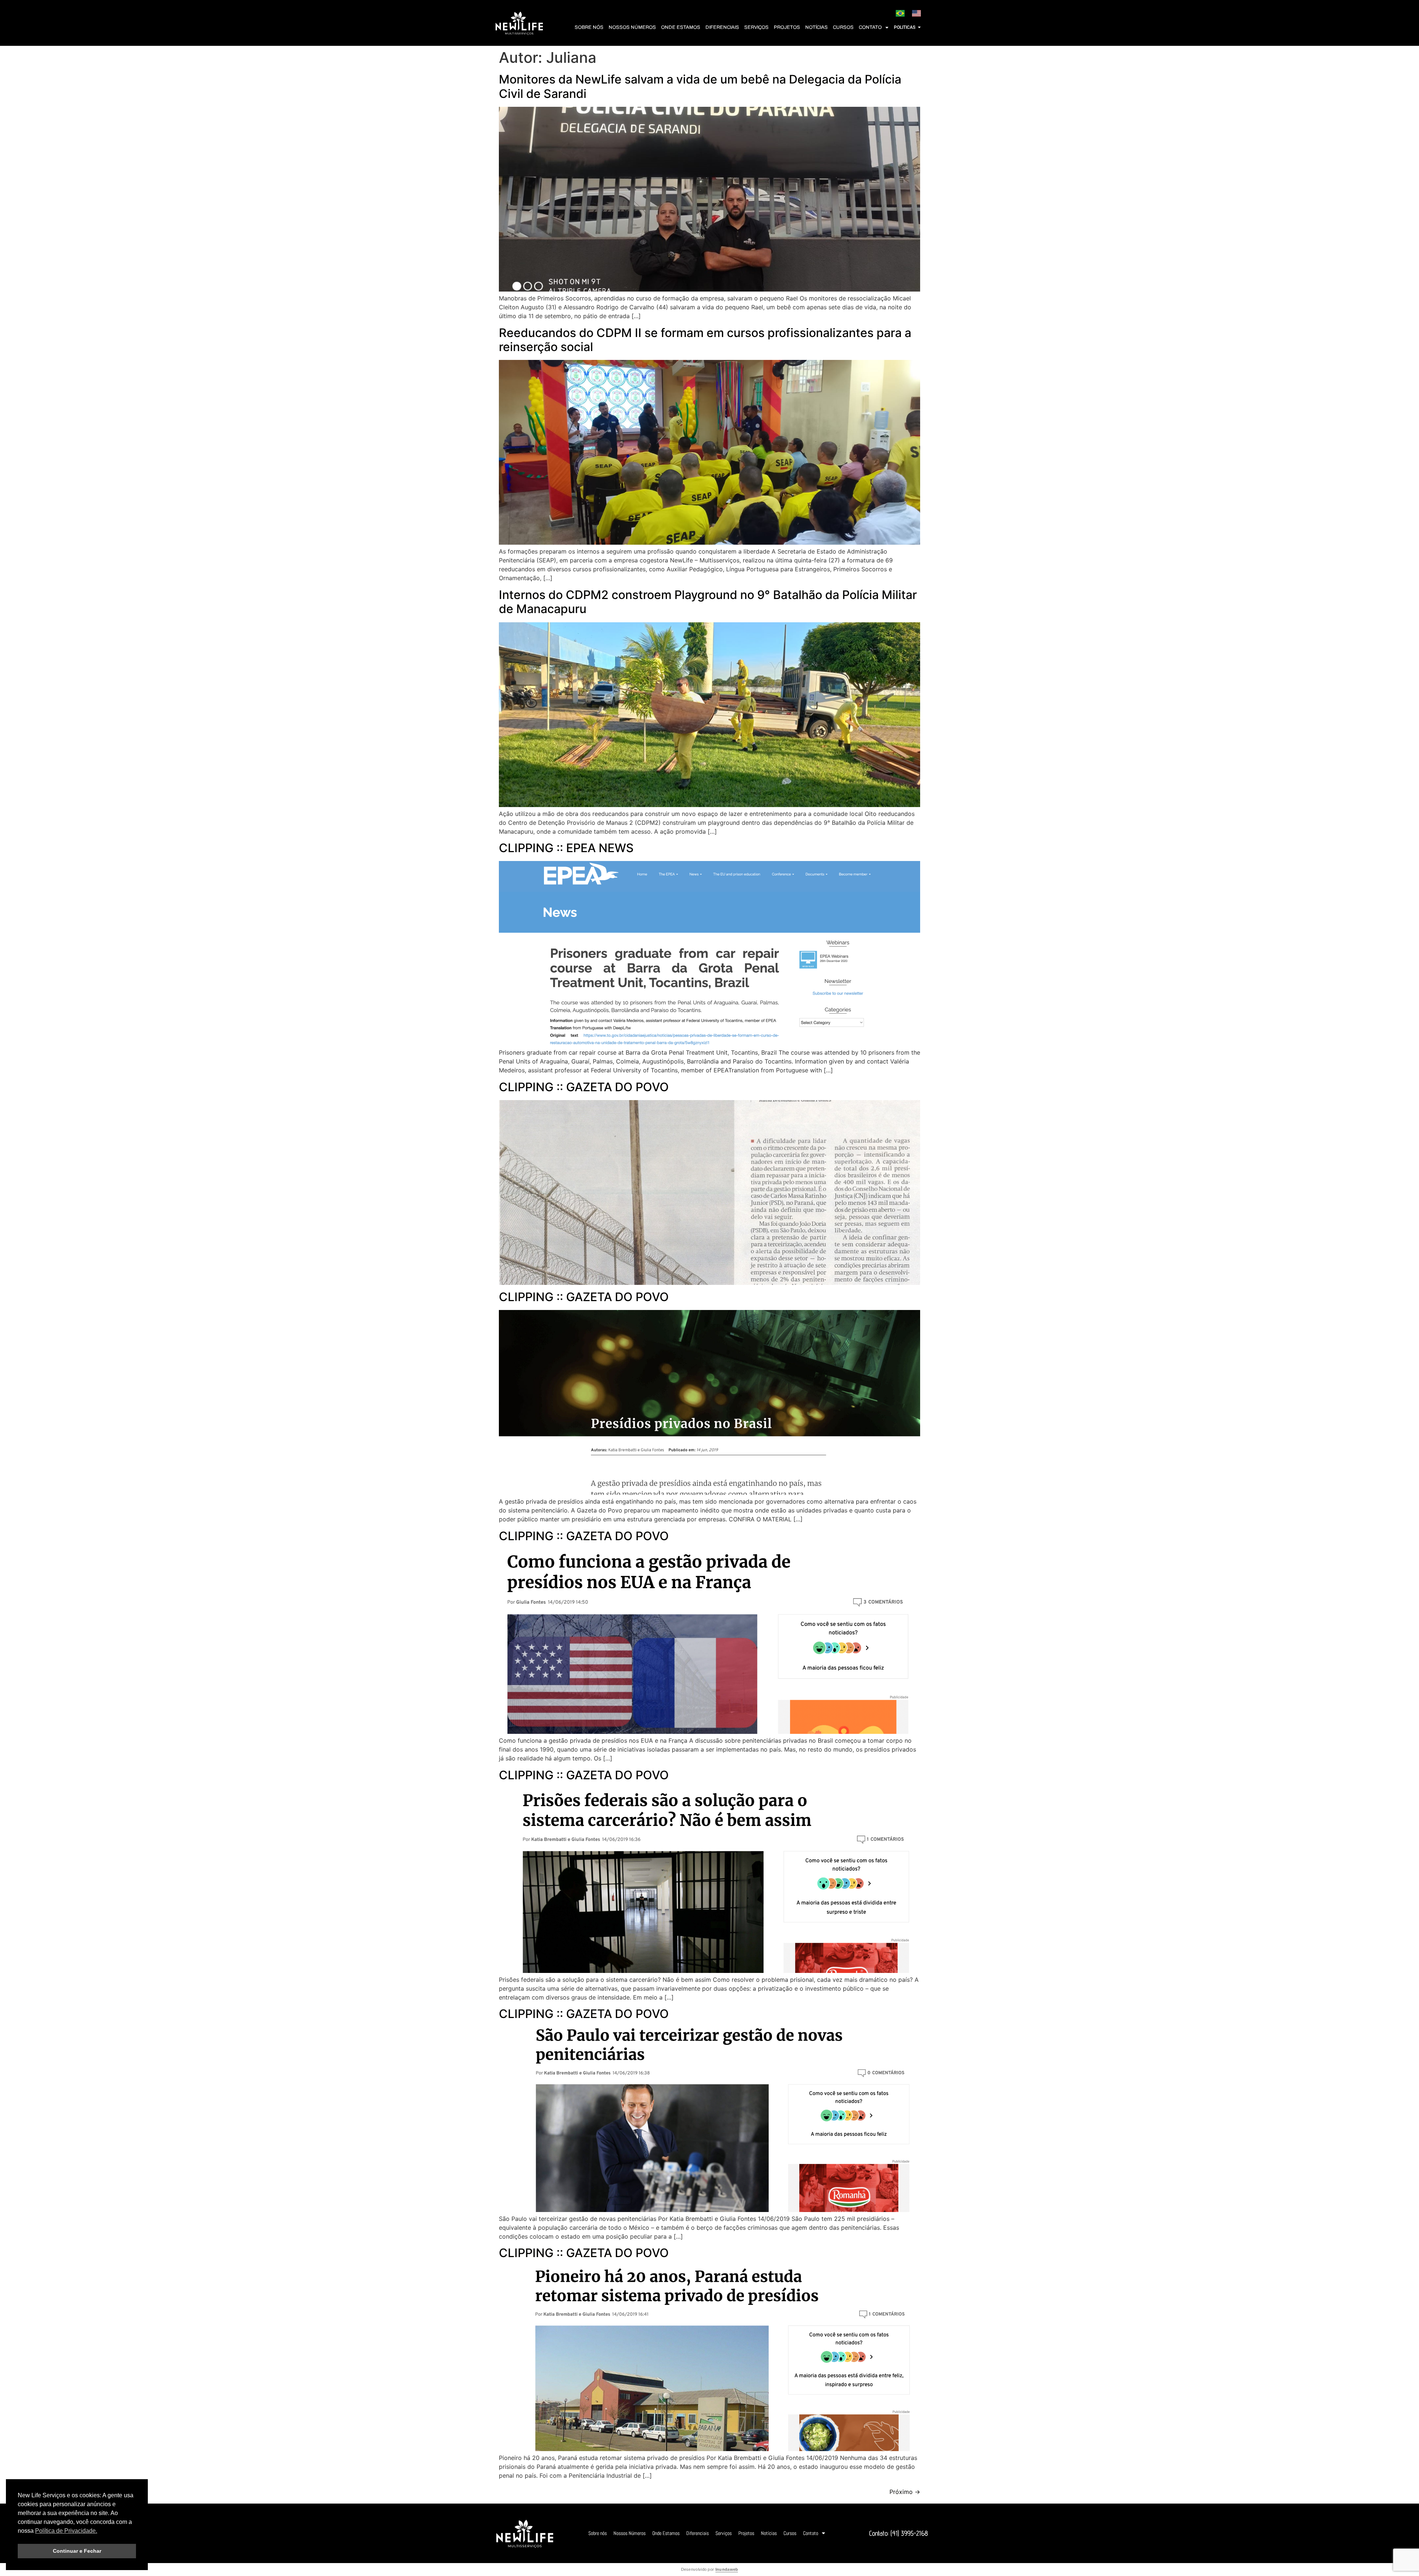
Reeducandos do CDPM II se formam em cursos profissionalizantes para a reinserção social (705, 340)
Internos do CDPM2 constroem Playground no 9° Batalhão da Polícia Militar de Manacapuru (708, 602)
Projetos (787, 27)
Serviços (756, 27)
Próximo (905, 2492)
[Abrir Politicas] (919, 27)
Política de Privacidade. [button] (66, 2531)
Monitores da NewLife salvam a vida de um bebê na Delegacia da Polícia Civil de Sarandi (700, 86)
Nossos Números (632, 27)
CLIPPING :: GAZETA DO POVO (584, 1087)
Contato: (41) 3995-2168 (899, 2533)
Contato (870, 27)
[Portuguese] (900, 14)
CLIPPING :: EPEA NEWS (566, 848)
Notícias (816, 27)
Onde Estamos (681, 27)
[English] (916, 14)
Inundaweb (727, 2569)
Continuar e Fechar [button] (77, 2551)
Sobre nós (589, 27)
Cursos (843, 27)
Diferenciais (722, 27)
